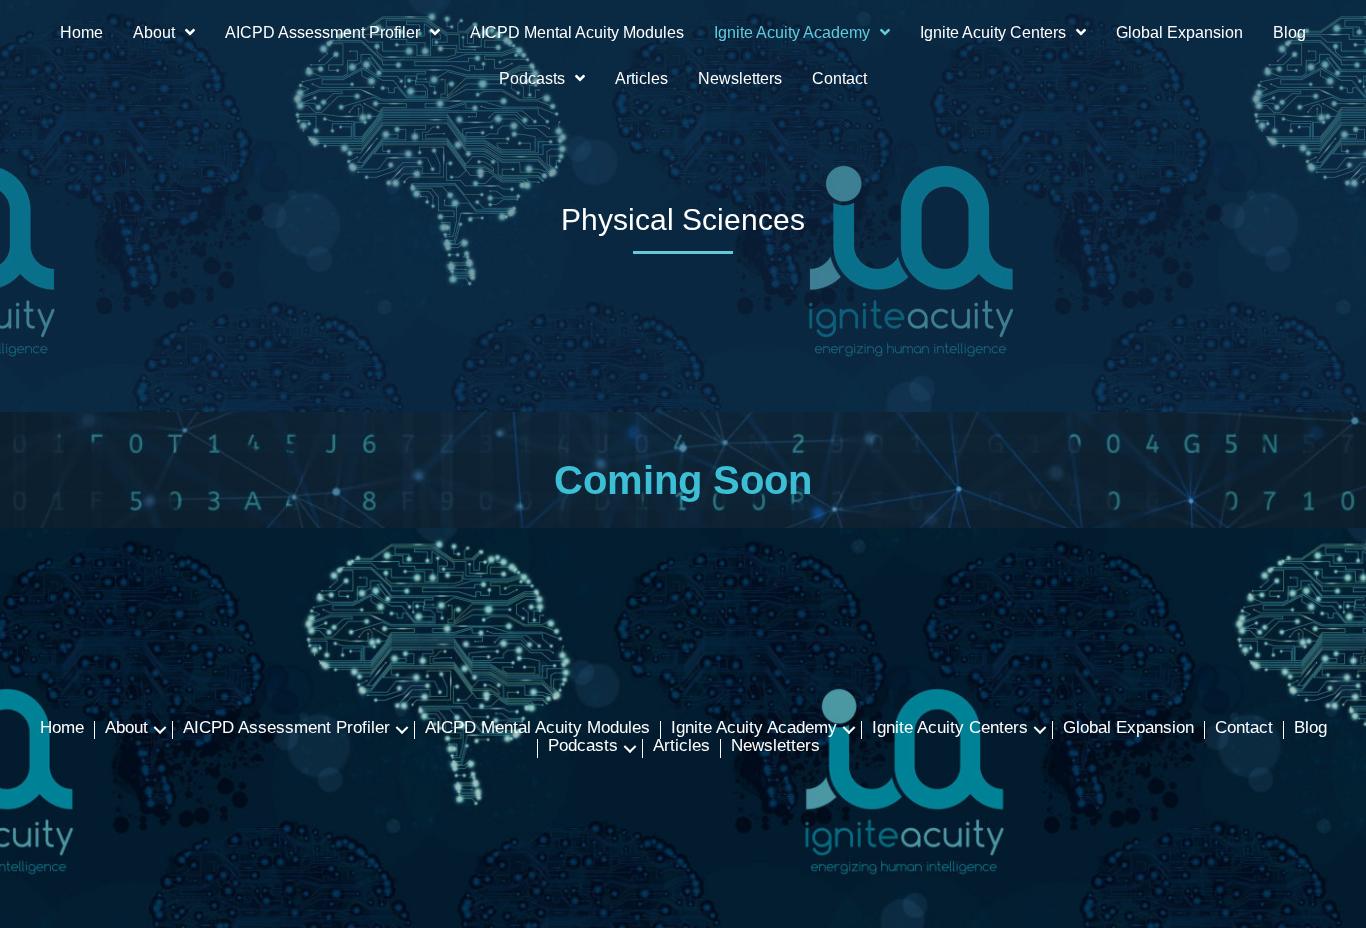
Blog (1310, 729)
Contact (1244, 729)
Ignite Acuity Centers (950, 729)
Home (62, 729)
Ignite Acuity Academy (754, 729)
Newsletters (775, 747)
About (126, 729)
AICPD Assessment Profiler (286, 729)
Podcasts (583, 747)
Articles (681, 747)
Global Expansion (1128, 729)
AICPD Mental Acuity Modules (537, 729)
